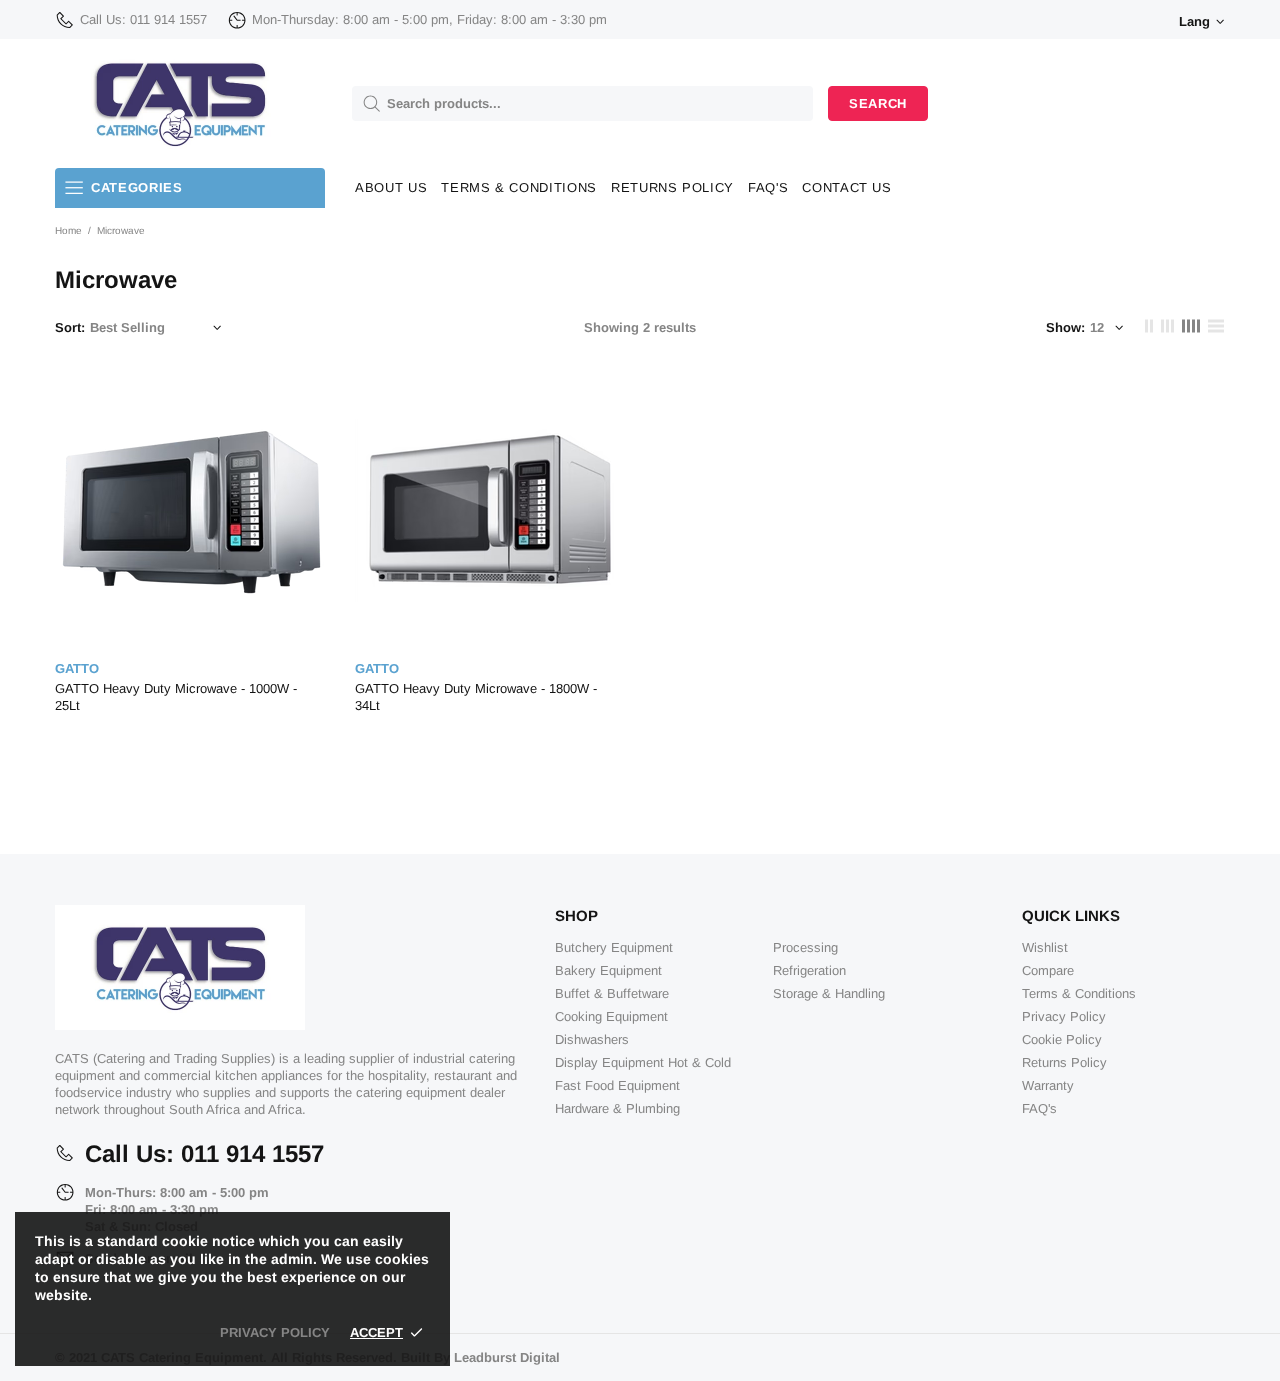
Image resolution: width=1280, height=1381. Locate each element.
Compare (1048, 970)
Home (68, 230)
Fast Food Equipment (617, 1085)
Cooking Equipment (611, 1016)
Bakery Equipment (608, 970)
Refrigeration (809, 970)
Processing (805, 947)
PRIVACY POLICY (275, 1332)
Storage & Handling (829, 993)
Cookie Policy (1062, 1039)
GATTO (77, 668)
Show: (1065, 327)
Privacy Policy (1064, 1016)
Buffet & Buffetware (612, 993)
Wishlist (1045, 947)
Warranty (1048, 1085)
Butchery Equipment (614, 947)
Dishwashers (592, 1039)
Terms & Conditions (1079, 993)
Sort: (70, 327)
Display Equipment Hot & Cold (643, 1062)
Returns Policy (1064, 1062)
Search (878, 103)
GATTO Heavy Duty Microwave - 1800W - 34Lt (476, 697)
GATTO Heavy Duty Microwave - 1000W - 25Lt (176, 697)
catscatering (180, 103)
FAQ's (1039, 1108)
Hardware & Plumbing (617, 1108)
